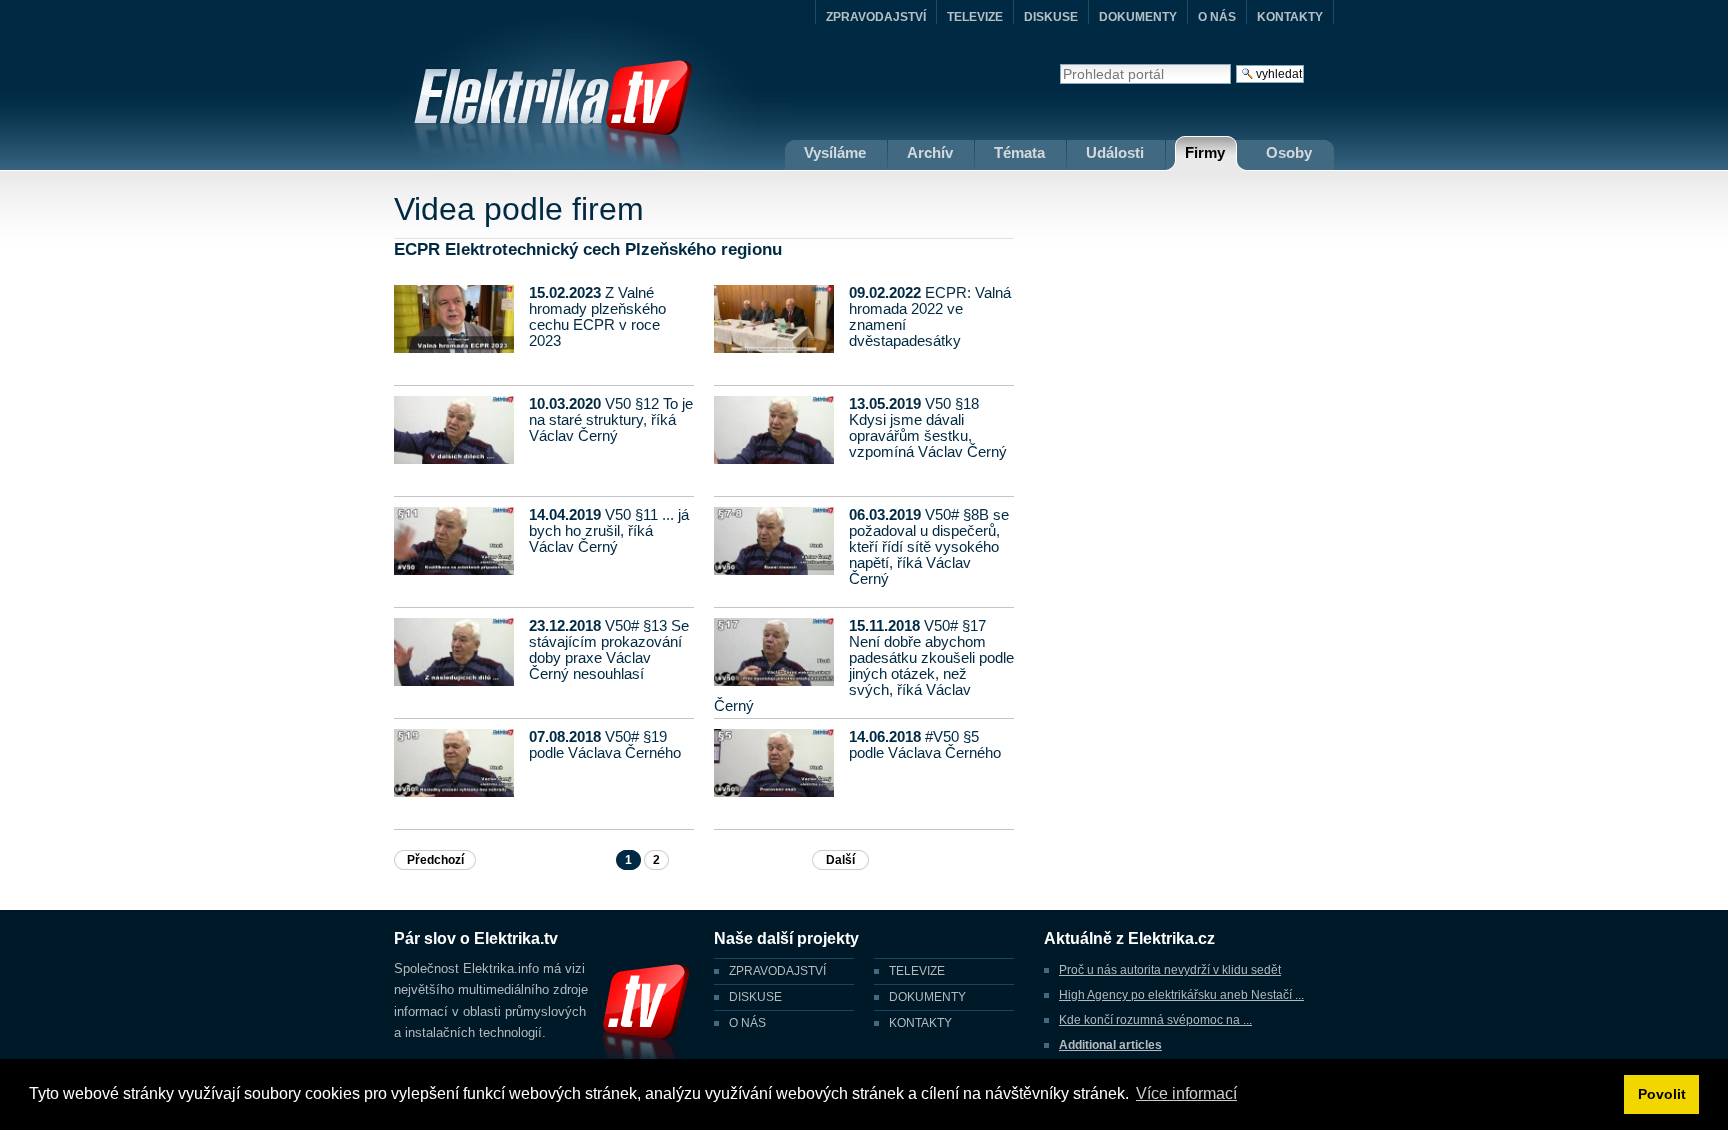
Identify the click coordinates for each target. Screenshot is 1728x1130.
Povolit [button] (1662, 1094)
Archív (930, 152)
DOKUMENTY (1138, 17)
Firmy (1205, 152)
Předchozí (435, 860)
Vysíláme (835, 152)
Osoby (1289, 152)
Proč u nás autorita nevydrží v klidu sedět (1170, 970)
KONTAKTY (1290, 17)
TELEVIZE (975, 17)
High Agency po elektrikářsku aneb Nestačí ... (1181, 995)
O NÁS (1217, 17)
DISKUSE (1051, 17)
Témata (1019, 152)
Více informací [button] (1186, 1093)
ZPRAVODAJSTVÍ (876, 17)
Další (840, 860)
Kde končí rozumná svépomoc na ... (1155, 1020)
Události (1115, 152)
